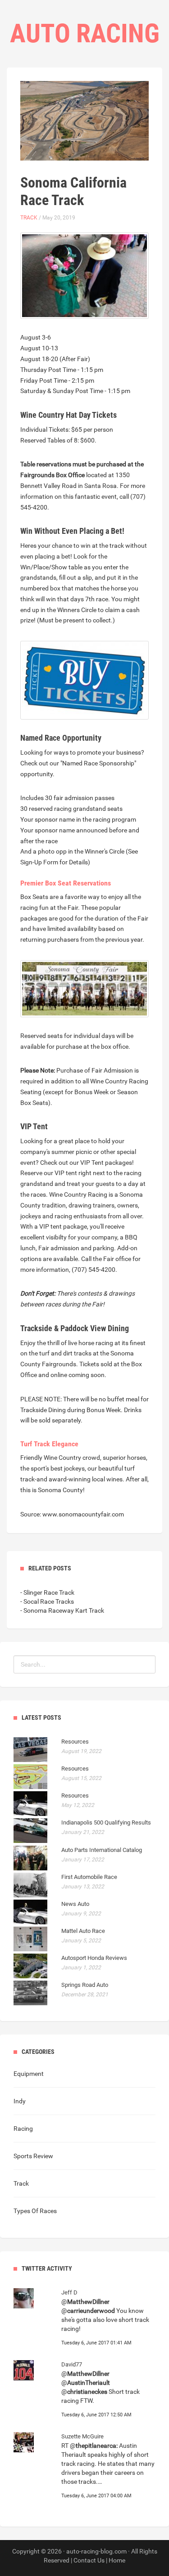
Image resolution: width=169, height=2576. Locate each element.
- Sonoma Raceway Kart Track (62, 1610)
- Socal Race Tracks (47, 1601)
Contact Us (89, 2560)
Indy (20, 2101)
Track (29, 218)
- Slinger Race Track (47, 1592)
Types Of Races (35, 2211)
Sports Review (33, 2156)
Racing (23, 2129)
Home (117, 2560)
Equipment (29, 2074)
